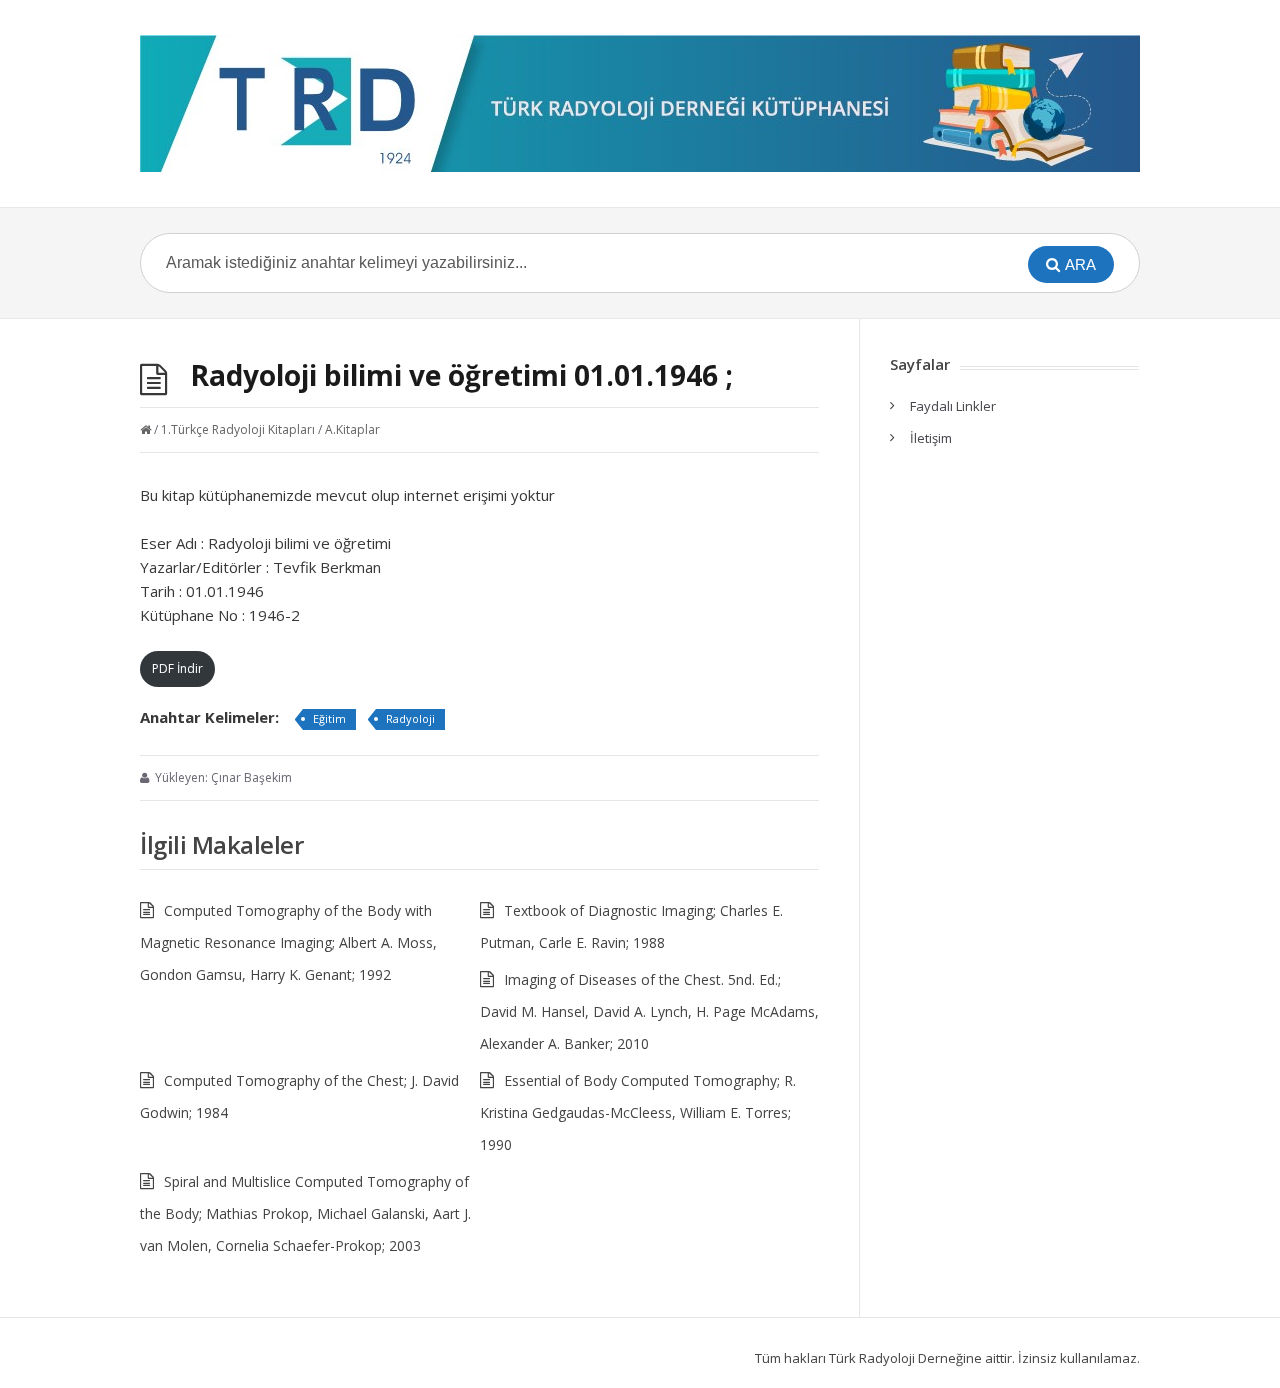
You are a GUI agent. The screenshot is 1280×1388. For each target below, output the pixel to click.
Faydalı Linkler (953, 406)
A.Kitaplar (352, 429)
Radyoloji (410, 718)
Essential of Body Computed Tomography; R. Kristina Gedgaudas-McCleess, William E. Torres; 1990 (638, 1112)
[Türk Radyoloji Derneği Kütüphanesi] (640, 103)
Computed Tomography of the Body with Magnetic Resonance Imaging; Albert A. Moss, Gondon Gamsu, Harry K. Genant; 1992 (288, 942)
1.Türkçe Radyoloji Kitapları (238, 429)
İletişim (931, 438)
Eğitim (329, 718)
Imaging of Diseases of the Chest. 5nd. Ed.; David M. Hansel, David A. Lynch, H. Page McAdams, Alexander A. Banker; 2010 (649, 1011)
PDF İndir (177, 668)
